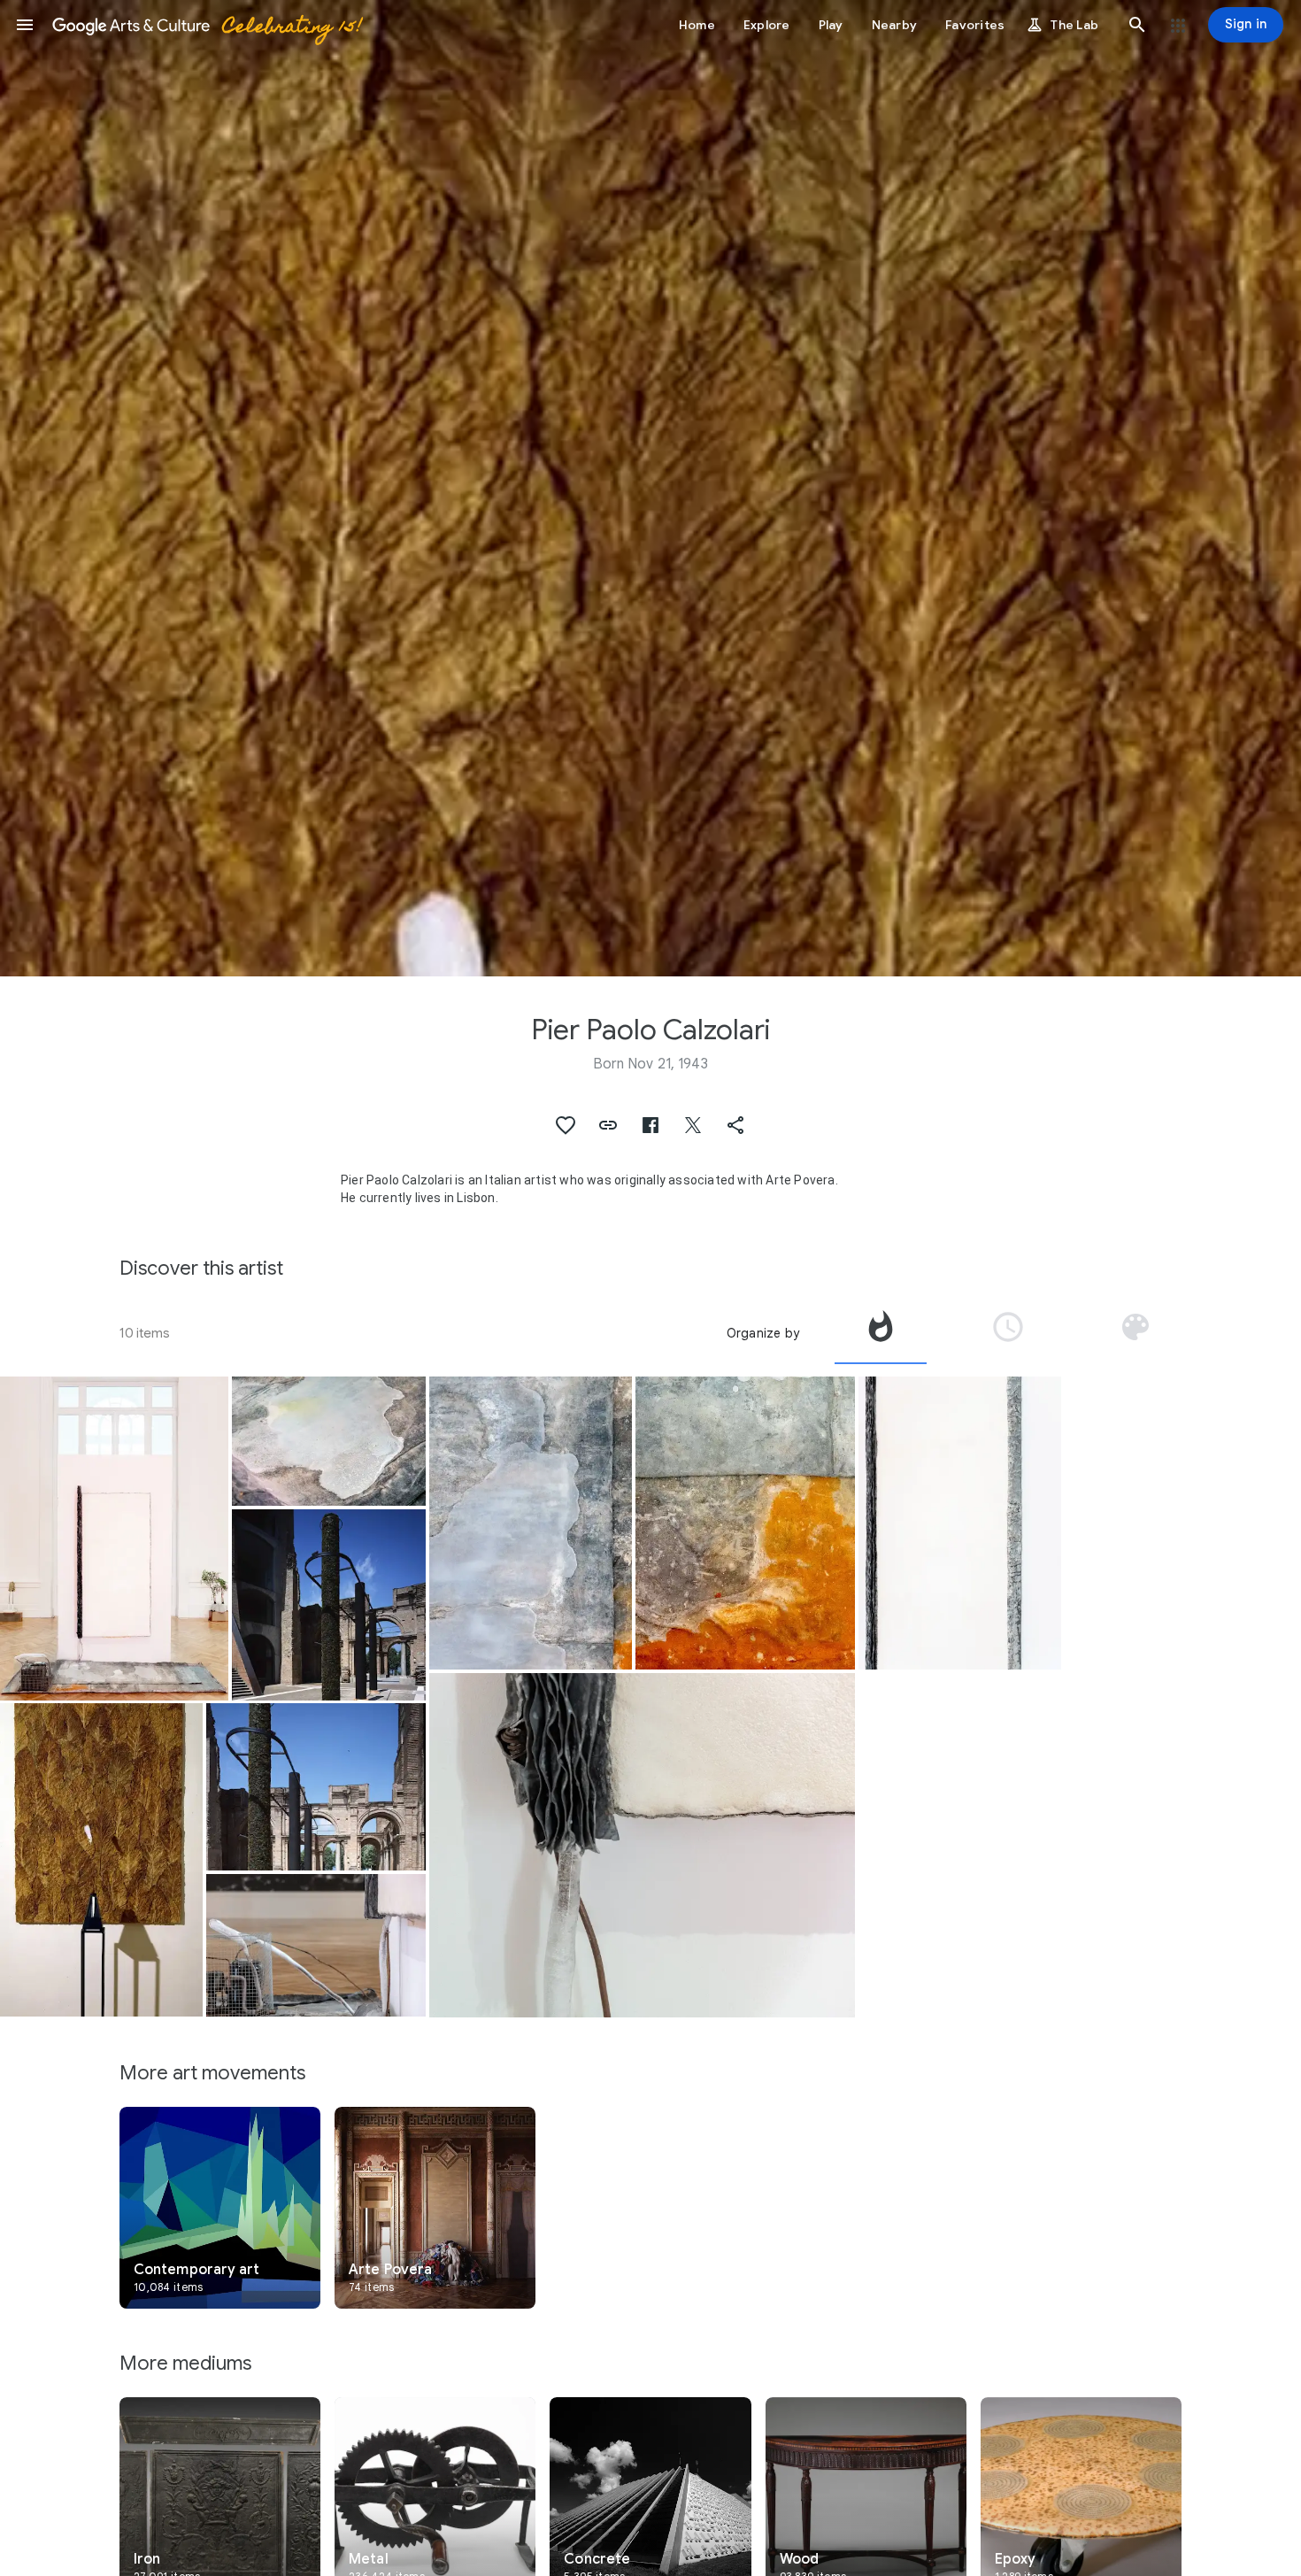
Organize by (763, 1333)
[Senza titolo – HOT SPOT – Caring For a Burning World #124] (316, 1945)
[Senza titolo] (101, 1860)
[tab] (881, 1333)
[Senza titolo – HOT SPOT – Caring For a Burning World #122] (329, 1441)
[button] (25, 25)
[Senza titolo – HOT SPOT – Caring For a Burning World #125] (642, 1845)
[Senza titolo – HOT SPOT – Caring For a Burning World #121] (531, 1523)
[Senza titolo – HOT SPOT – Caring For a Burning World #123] (960, 1523)
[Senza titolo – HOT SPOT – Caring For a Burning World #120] (745, 1523)
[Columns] (329, 1604)
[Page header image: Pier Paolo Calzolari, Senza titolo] (650, 488)
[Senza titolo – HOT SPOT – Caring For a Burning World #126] (114, 1539)
